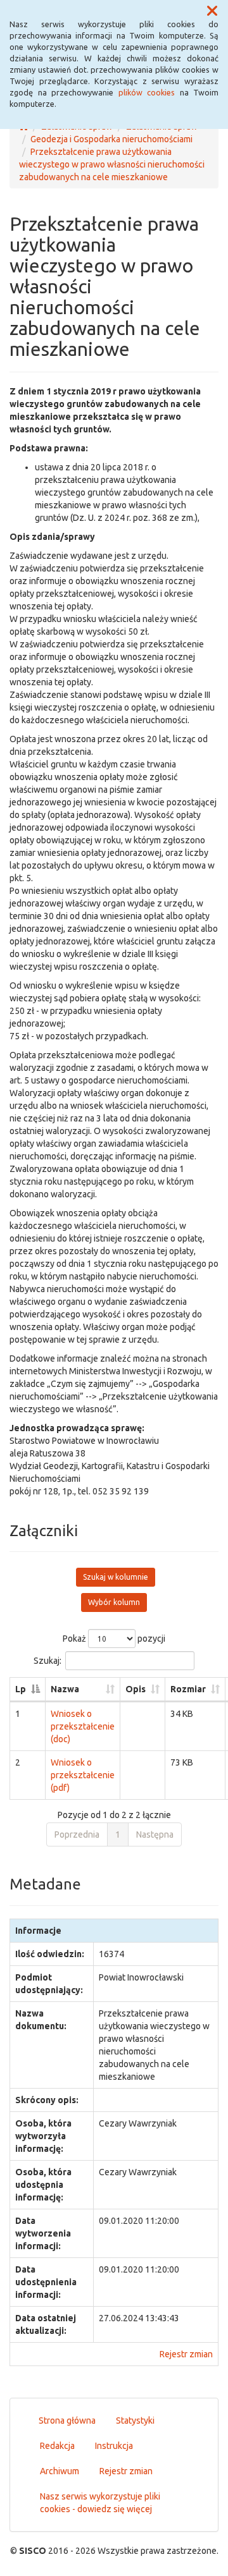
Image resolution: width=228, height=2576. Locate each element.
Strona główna (67, 2420)
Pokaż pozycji (114, 1639)
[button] (212, 11)
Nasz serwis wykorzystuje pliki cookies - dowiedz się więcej (100, 2503)
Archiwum (60, 2471)
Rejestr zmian (186, 2354)
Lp (21, 1689)
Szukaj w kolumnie (116, 1577)
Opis (136, 1689)
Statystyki (135, 2420)
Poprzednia (77, 1834)
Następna (155, 1834)
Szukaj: (47, 1661)
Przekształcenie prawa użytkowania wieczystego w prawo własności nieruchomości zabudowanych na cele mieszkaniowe (112, 164)
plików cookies (147, 92)
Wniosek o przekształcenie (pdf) (83, 1775)
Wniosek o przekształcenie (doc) (83, 1726)
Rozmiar (188, 1689)
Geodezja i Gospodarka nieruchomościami (111, 139)
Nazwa (65, 1689)
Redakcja (57, 2446)
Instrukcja (114, 2446)
